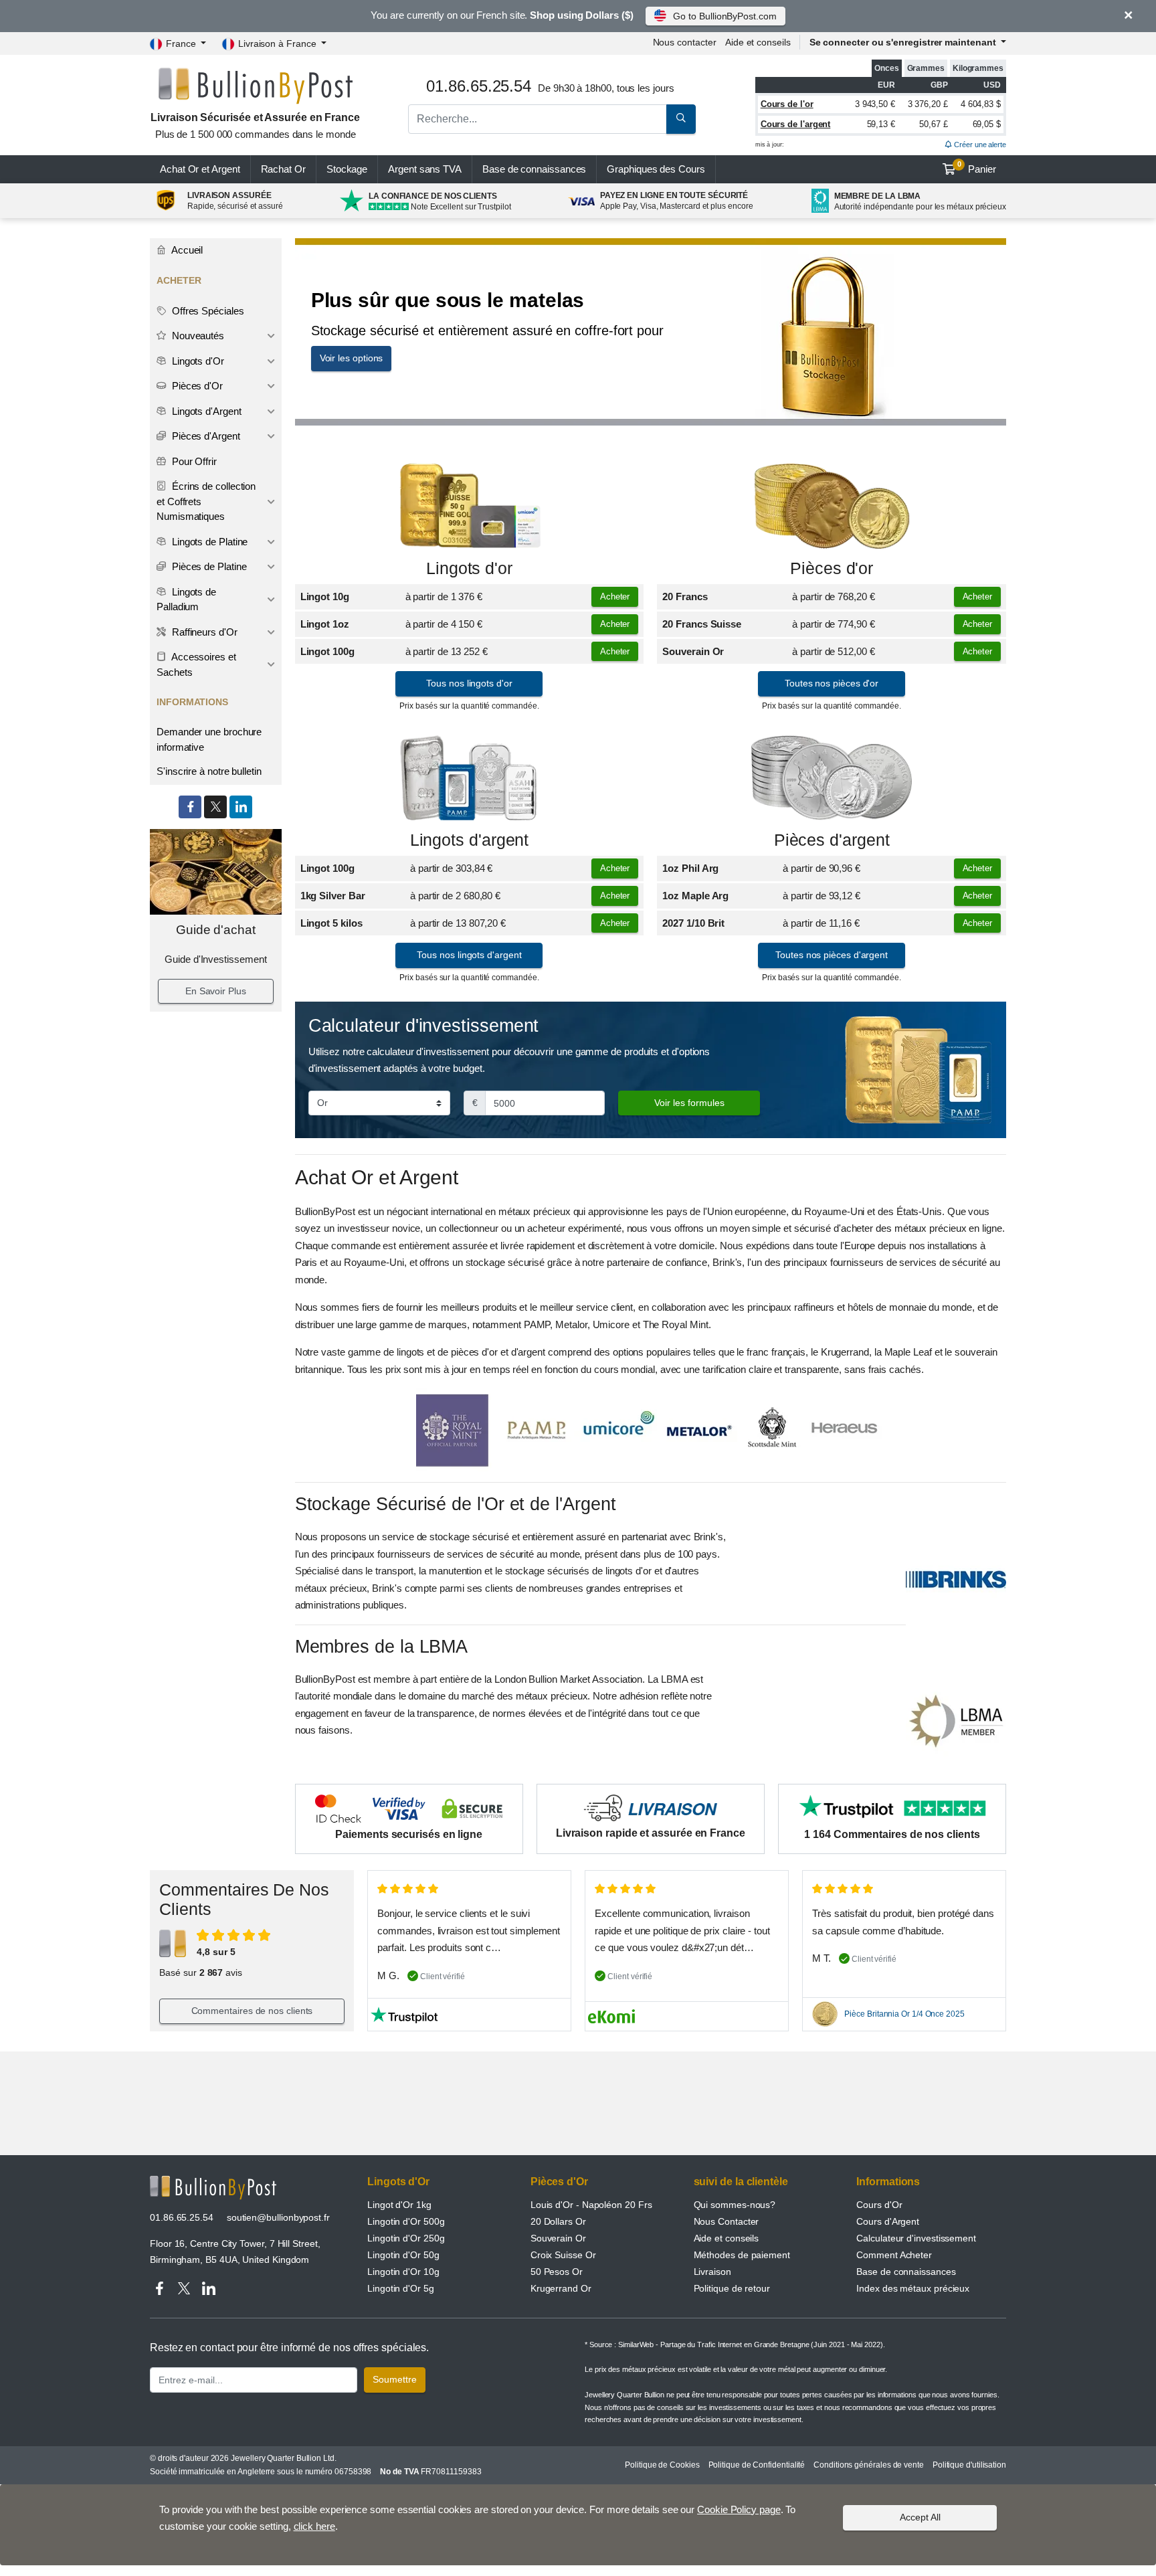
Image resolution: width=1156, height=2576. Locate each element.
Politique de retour (732, 2288)
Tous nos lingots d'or (469, 683)
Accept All (920, 2517)
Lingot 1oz (325, 624)
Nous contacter (685, 42)
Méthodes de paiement (742, 2255)
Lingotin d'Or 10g (403, 2272)
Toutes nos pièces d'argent (832, 955)
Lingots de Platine (208, 542)
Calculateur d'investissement (916, 2238)
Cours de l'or (787, 104)
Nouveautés (197, 336)
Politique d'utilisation (969, 2465)
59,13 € (881, 124)
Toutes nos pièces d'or (832, 683)
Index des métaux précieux (913, 2288)
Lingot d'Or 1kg (399, 2205)
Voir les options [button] (352, 358)
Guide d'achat (216, 930)
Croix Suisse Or (563, 2255)
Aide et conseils (758, 42)
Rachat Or (283, 169)
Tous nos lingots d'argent (469, 955)
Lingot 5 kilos (331, 923)
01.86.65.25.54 (182, 2217)
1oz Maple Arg (695, 896)
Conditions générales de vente (869, 2465)
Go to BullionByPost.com (725, 16)
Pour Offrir (193, 461)
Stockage (347, 169)
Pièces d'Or (196, 386)
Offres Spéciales (207, 311)
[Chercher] (681, 119)
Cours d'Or (879, 2205)
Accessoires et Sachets (196, 664)
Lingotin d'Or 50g (403, 2255)
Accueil (186, 250)
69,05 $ (987, 124)
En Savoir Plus (216, 991)
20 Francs (685, 596)
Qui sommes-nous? (735, 2205)
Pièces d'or (832, 568)
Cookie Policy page (739, 2509)
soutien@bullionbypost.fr (278, 2217)
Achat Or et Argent (200, 169)
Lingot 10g (325, 596)
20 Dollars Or (558, 2221)
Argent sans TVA (425, 169)
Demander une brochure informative (209, 739)
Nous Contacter (727, 2221)
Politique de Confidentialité (757, 2465)
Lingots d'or (469, 568)
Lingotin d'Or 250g (406, 2238)
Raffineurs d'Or (203, 632)
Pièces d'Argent (205, 436)
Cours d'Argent (888, 2221)
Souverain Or (693, 651)
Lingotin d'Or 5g (401, 2288)
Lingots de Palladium (186, 600)
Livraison (712, 2272)
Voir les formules (689, 1103)
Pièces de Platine (208, 566)
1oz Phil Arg (690, 868)
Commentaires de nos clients (252, 2011)
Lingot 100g (327, 651)
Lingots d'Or (197, 361)
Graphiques (656, 169)
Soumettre (395, 2379)
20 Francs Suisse (702, 624)
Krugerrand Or (561, 2288)
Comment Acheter (894, 2255)
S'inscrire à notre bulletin (209, 771)
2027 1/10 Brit (693, 923)
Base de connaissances (534, 169)
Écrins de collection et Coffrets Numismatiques (206, 501)
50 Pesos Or (557, 2272)
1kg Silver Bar (333, 896)
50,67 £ (933, 124)
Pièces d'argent (832, 840)
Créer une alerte (979, 145)
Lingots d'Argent (205, 411)
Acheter (615, 596)
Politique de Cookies (662, 2465)
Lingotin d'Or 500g (406, 2221)
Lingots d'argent (470, 840)
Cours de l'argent (796, 124)
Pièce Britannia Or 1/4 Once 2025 (904, 2014)
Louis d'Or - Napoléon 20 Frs (591, 2205)
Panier (977, 167)
